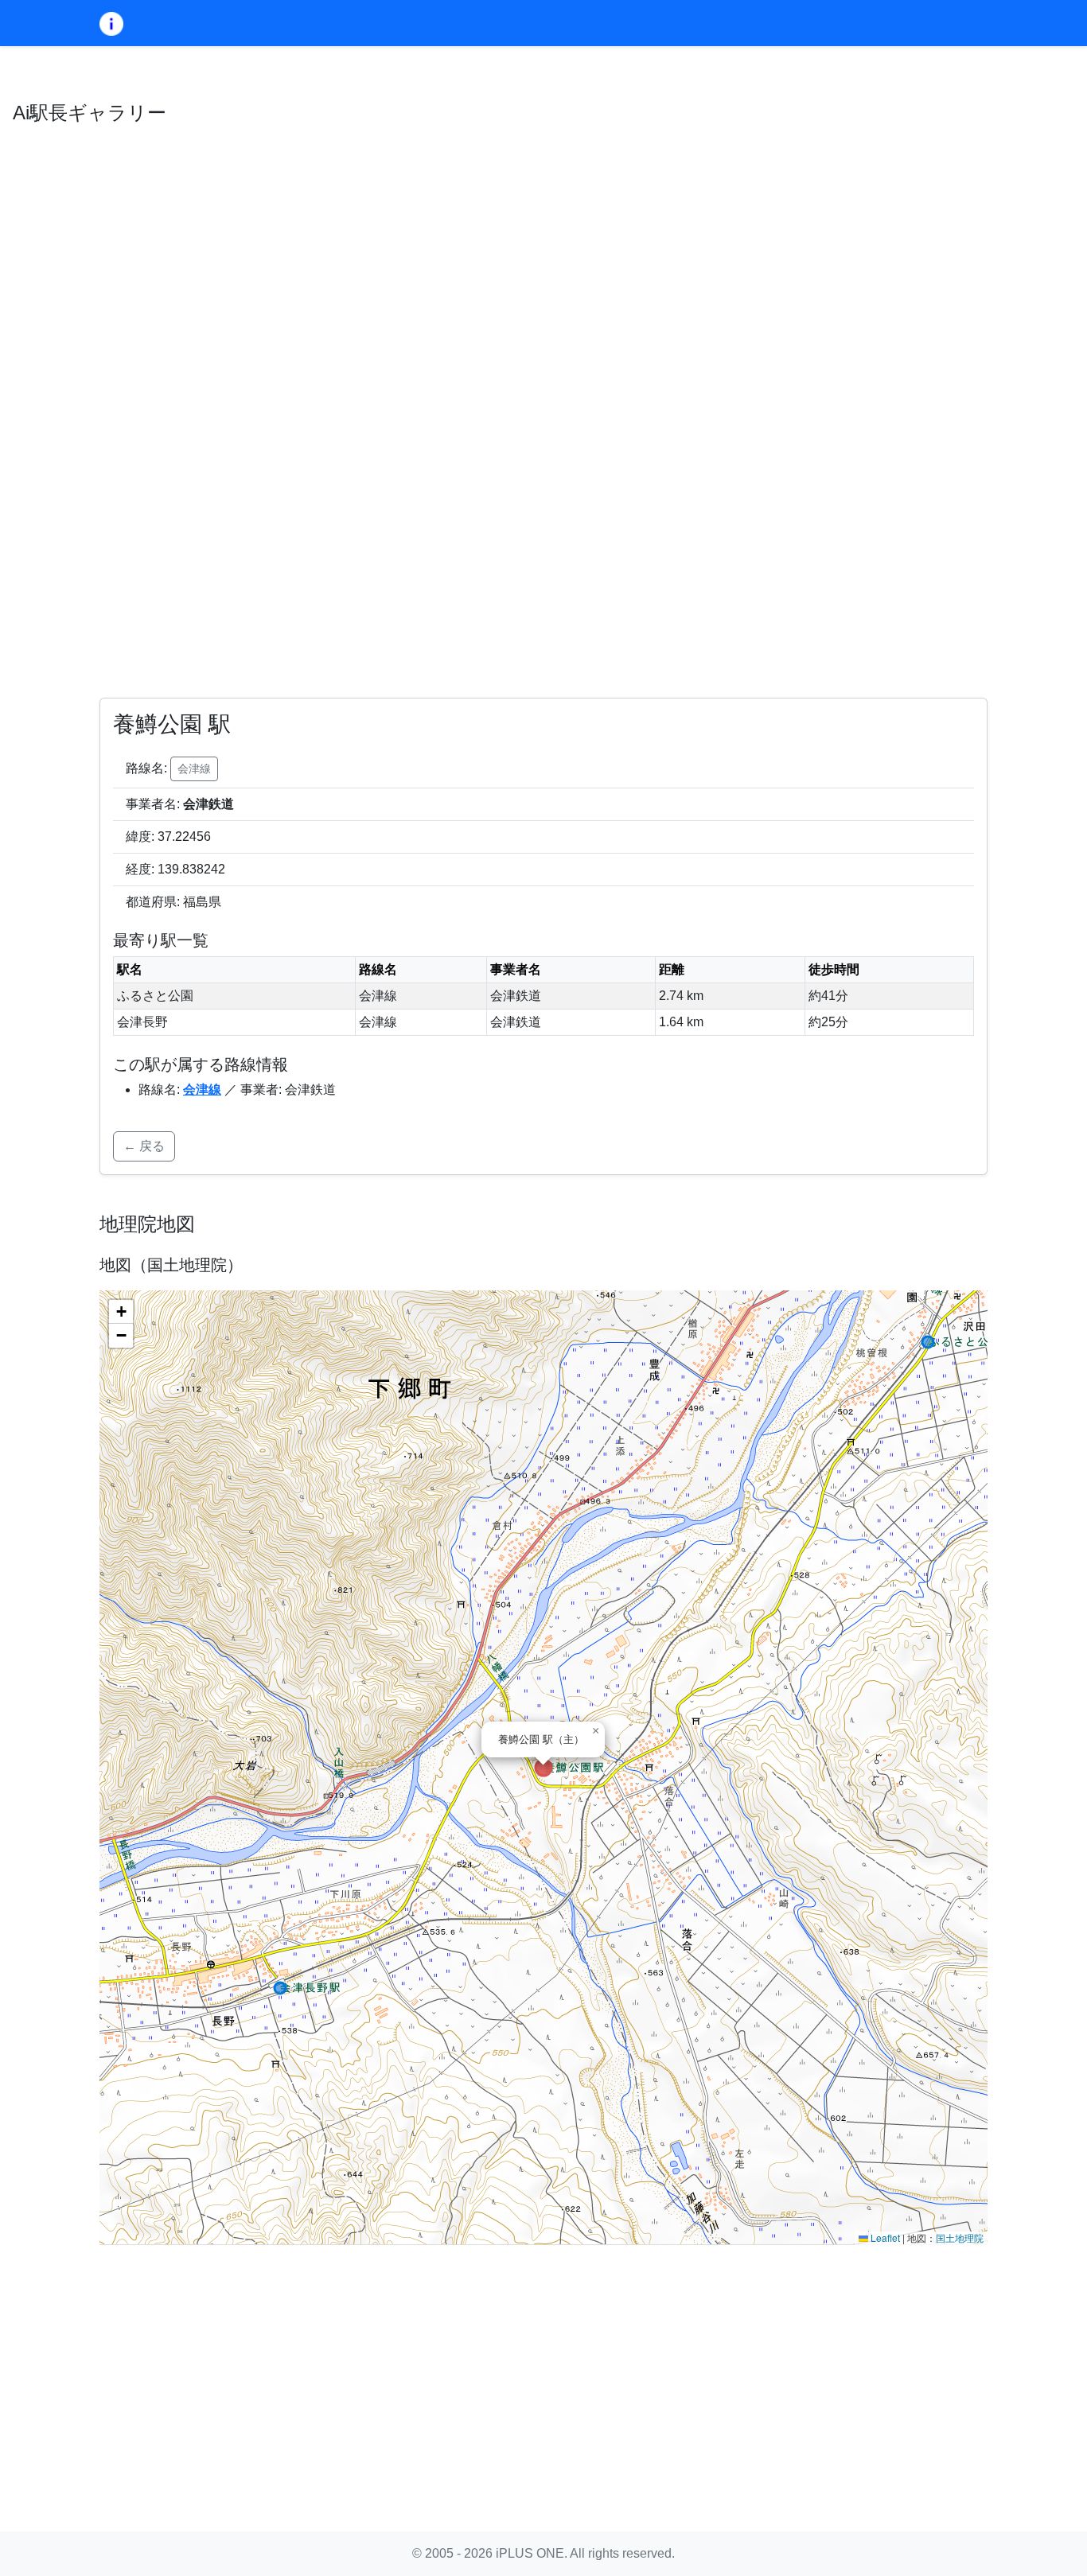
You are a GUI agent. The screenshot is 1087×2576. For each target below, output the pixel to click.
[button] (595, 1731)
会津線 (194, 769)
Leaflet (884, 2237)
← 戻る (144, 1146)
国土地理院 (960, 2237)
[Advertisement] (543, 2369)
